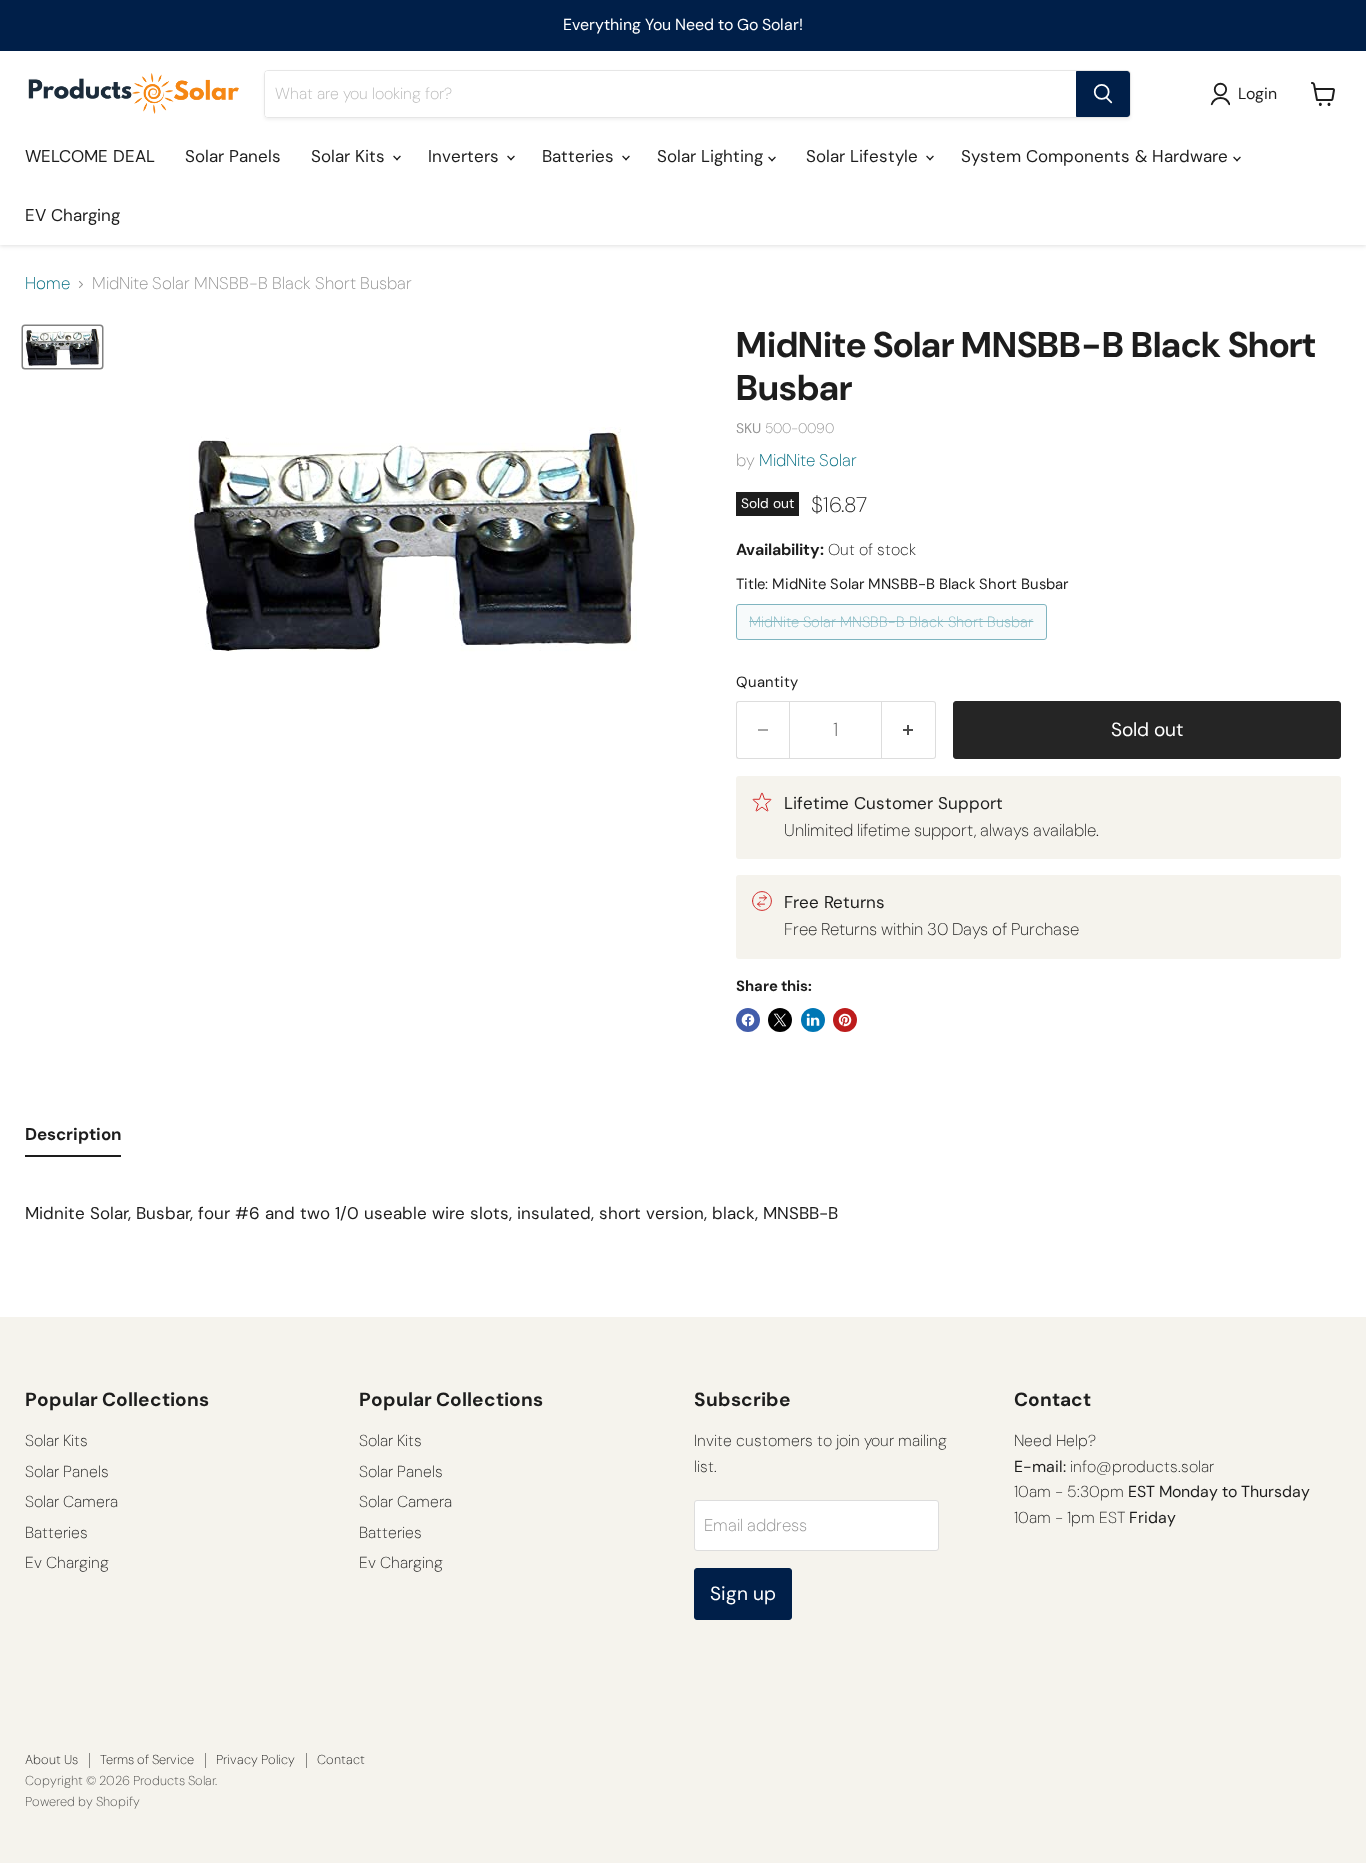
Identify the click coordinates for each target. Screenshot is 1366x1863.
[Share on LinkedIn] (813, 1020)
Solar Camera (71, 1501)
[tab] (73, 1139)
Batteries (580, 156)
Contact (341, 1759)
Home (47, 284)
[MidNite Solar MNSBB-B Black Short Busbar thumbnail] (62, 347)
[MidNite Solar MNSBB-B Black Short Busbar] (894, 644)
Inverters (466, 156)
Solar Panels (233, 156)
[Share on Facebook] (748, 1020)
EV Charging (72, 215)
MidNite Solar (808, 460)
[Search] (1103, 94)
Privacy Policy (255, 1759)
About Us (51, 1759)
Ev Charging (67, 1562)
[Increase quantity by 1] (909, 730)
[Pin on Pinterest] (845, 1020)
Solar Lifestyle (864, 156)
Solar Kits (350, 156)
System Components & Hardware (1097, 156)
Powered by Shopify (82, 1801)
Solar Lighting (712, 156)
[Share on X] (780, 1020)
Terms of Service (147, 1759)
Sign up (743, 1593)
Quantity (767, 682)
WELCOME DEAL (90, 156)
